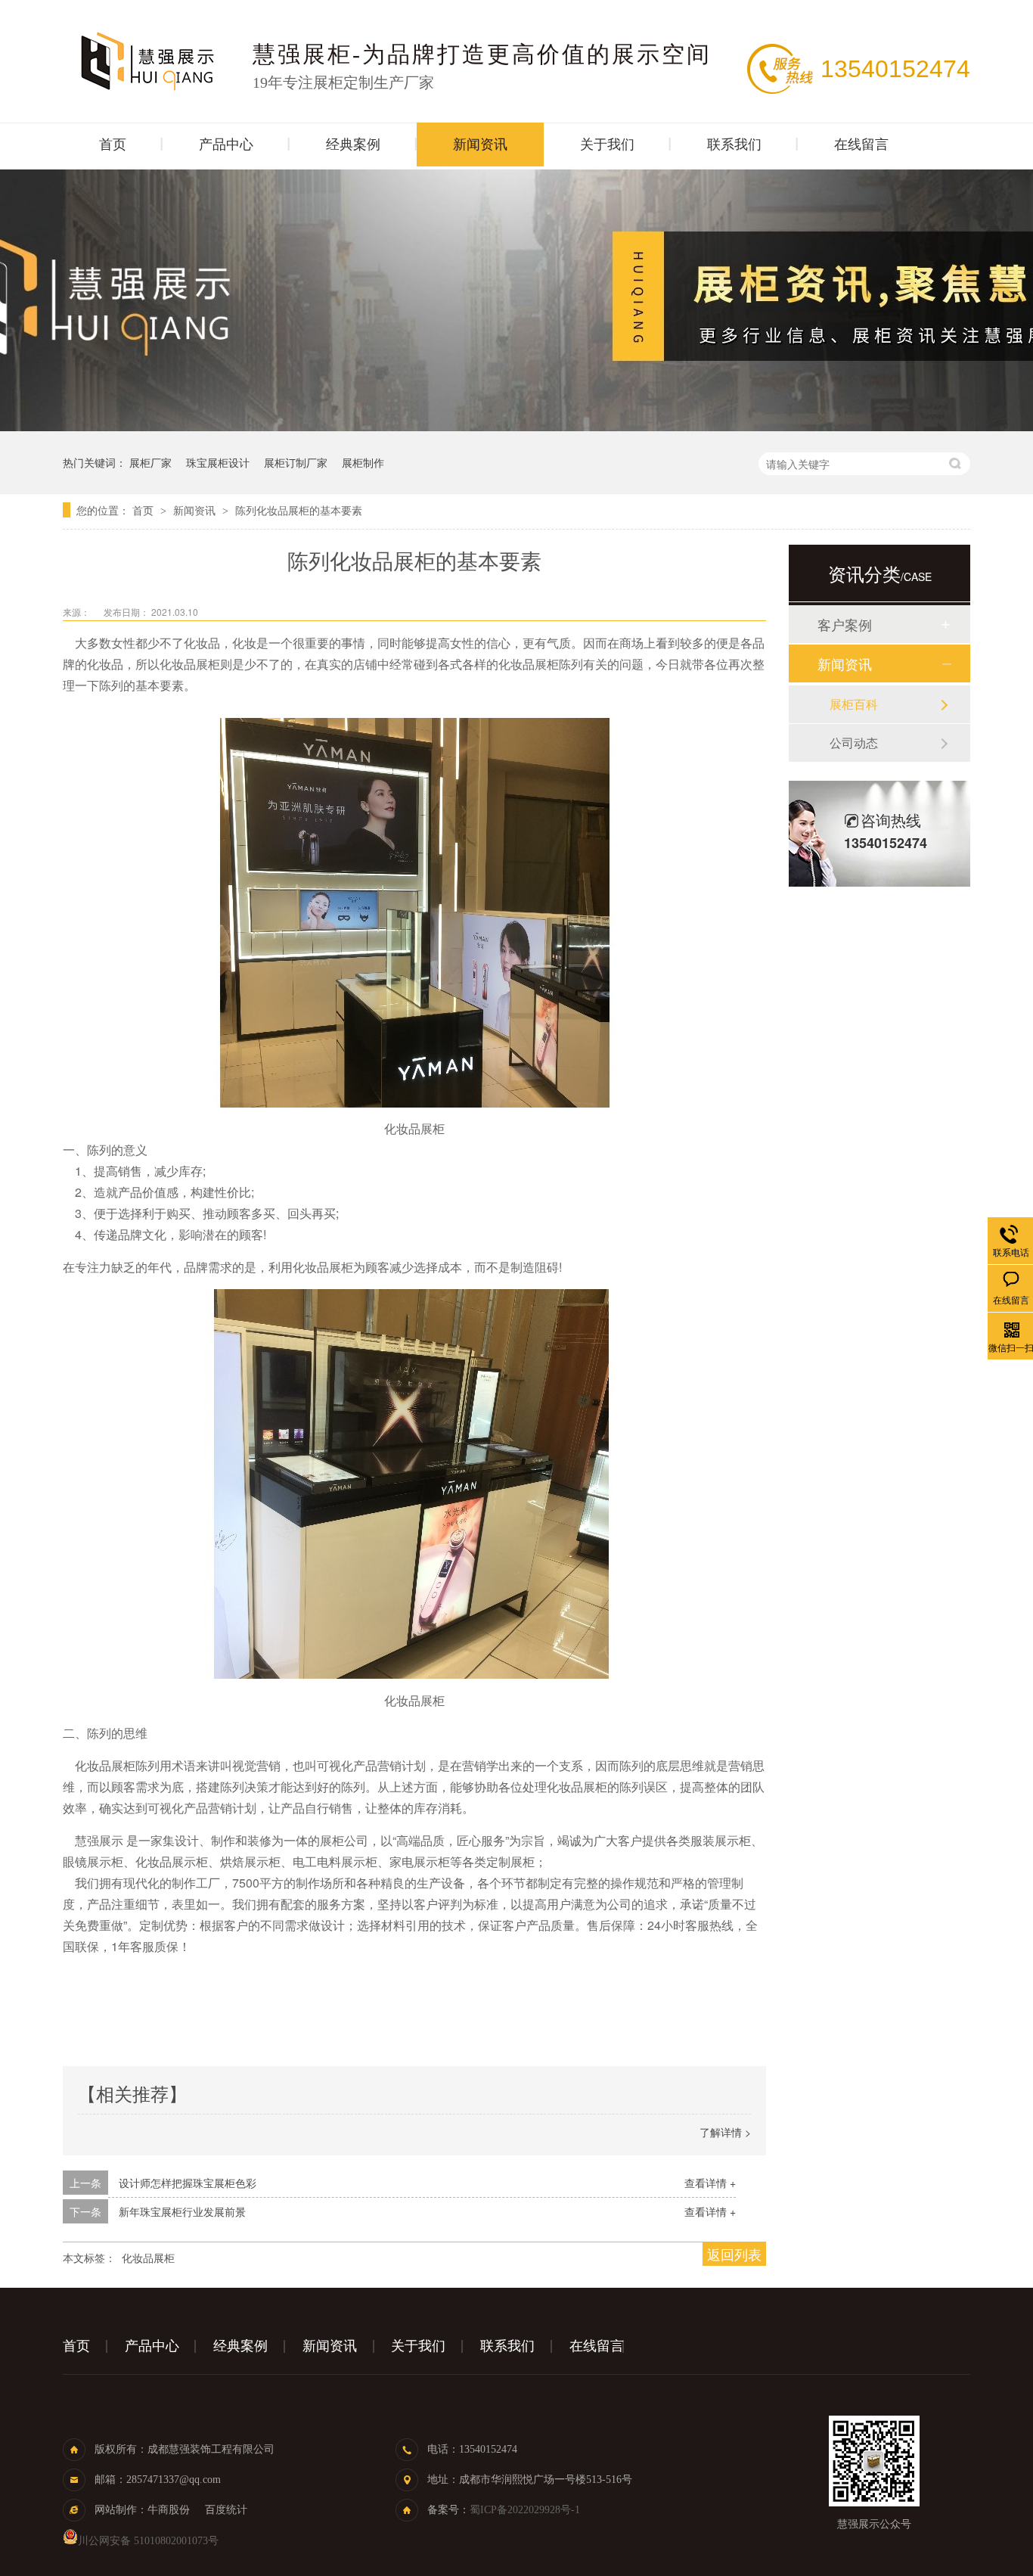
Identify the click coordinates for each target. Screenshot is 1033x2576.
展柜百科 (854, 704)
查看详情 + (710, 2183)
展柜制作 (363, 462)
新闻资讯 (480, 144)
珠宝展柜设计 (218, 462)
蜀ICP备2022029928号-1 (525, 2510)
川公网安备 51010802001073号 (148, 2541)
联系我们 (734, 144)
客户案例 (845, 624)
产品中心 (226, 144)
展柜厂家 (150, 462)
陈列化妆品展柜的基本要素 (299, 510)
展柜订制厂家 (296, 462)
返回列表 (734, 2254)
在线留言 (861, 144)
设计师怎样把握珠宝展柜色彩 (188, 2183)
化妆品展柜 (148, 2257)
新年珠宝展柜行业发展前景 (182, 2211)
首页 (113, 144)
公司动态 (854, 743)
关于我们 (607, 144)
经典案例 (353, 144)
